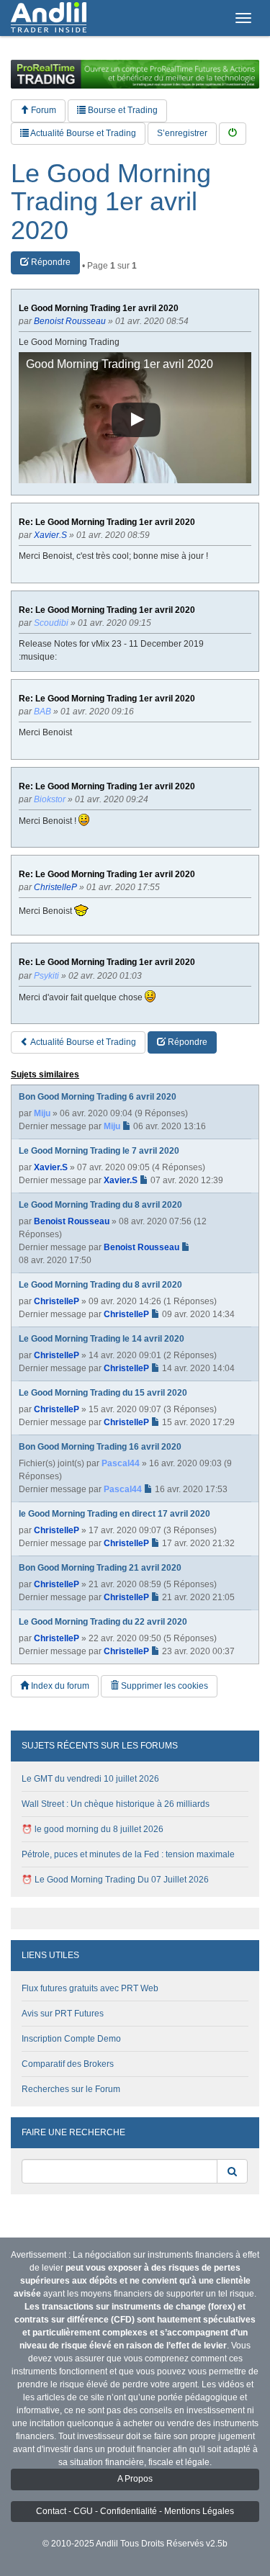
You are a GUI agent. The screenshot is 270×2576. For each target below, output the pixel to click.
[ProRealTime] (135, 74)
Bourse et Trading (122, 110)
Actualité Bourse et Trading (82, 133)
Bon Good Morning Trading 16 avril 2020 (100, 1447)
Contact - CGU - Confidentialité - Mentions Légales (135, 2511)
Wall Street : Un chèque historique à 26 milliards (116, 1804)
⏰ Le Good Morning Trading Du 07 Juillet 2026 (115, 1880)
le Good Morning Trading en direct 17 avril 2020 (114, 1514)
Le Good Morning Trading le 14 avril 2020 (102, 1339)
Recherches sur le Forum (71, 2089)
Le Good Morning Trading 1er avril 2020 (111, 202)
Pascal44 (121, 1463)
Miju (42, 1113)
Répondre (50, 262)
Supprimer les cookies (163, 1686)
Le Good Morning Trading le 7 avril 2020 (99, 1151)
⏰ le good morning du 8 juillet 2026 (93, 1829)
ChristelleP (57, 1301)
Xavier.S (51, 1167)
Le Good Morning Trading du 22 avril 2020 (103, 1622)
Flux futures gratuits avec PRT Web (90, 1988)
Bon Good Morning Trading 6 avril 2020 (98, 1097)
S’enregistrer (182, 133)
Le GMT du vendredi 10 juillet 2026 (90, 1779)
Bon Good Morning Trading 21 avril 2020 (100, 1568)
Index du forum (59, 1686)
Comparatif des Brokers (68, 2064)
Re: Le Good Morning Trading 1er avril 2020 (107, 522)
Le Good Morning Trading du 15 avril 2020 (103, 1393)
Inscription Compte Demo (71, 2039)
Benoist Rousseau (72, 1221)
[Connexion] (233, 134)
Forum (42, 110)
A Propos (135, 2479)
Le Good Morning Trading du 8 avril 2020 (100, 1205)
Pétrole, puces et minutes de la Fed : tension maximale (128, 1854)
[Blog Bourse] (49, 18)
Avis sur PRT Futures (63, 2014)
